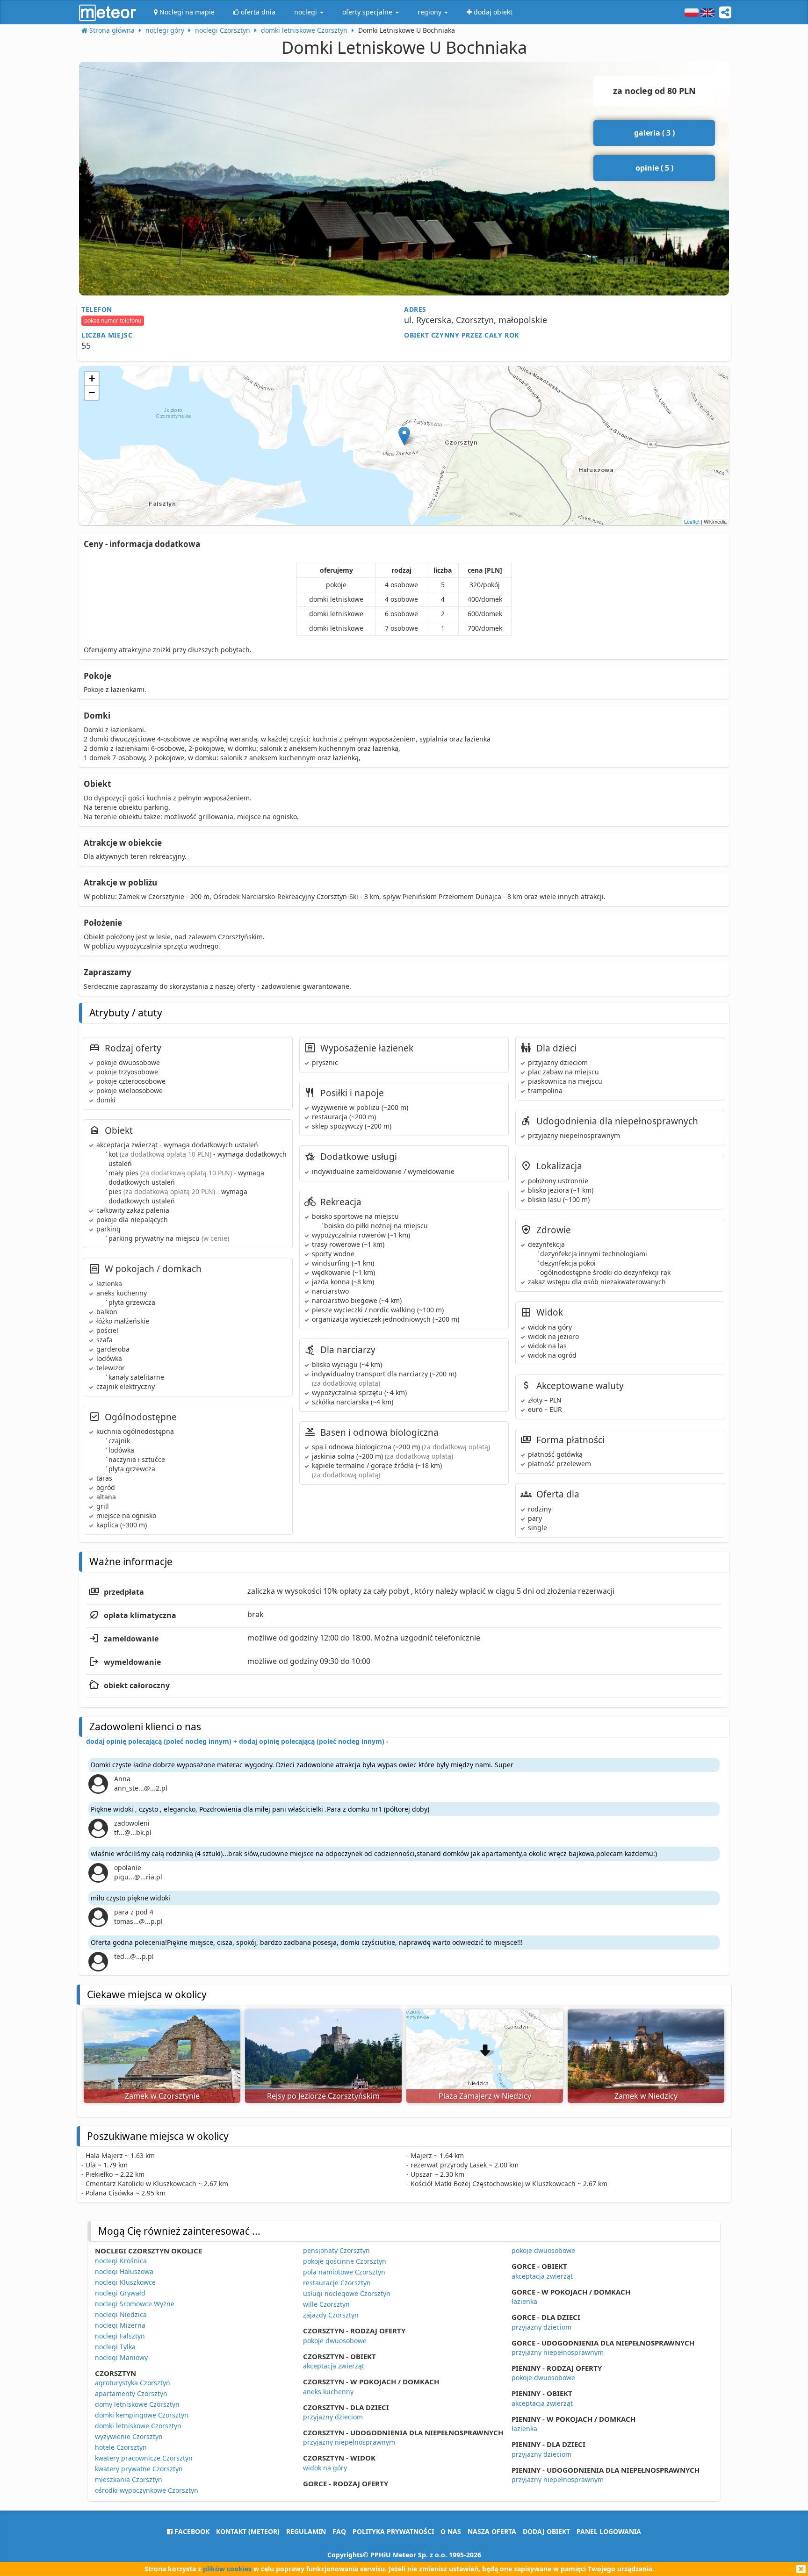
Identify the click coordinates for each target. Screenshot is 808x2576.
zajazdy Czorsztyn (331, 2315)
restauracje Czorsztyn (337, 2283)
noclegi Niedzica (121, 2314)
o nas (451, 2531)
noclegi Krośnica (121, 2261)
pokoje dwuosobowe (335, 2341)
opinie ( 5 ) (654, 168)
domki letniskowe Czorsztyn (138, 2426)
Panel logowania (609, 2531)
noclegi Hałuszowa (124, 2271)
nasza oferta (492, 2531)
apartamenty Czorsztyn (131, 2393)
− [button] (92, 392)
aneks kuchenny (328, 2392)
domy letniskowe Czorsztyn (137, 2404)
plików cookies (227, 2569)
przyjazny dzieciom (333, 2417)
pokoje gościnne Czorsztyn (345, 2261)
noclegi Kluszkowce (125, 2282)
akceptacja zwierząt (334, 2366)
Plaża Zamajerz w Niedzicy (485, 2096)
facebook (191, 2531)
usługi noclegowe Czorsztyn (347, 2293)
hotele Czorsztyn (121, 2447)
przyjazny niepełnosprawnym (349, 2442)
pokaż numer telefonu (113, 320)
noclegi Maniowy (121, 2357)
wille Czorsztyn (326, 2304)
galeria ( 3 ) (654, 133)
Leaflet (692, 521)
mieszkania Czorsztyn (129, 2479)
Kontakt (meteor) (248, 2531)
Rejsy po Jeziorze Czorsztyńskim (323, 2096)
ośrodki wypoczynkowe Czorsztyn (147, 2490)
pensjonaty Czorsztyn (336, 2250)
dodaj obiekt (546, 2531)
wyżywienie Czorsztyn (129, 2436)
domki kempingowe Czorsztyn (142, 2415)
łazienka (524, 2301)
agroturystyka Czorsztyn (133, 2383)
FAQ (339, 2531)
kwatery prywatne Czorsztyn (139, 2469)
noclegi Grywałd (120, 2293)
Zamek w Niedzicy (646, 2096)
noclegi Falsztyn (120, 2336)
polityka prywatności (393, 2531)
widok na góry (325, 2468)
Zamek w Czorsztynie (162, 2096)
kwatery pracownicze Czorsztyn (144, 2458)
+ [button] (92, 378)
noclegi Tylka (115, 2347)
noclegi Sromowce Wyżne (135, 2304)
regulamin (306, 2531)
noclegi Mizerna (120, 2325)
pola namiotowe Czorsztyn (344, 2272)
